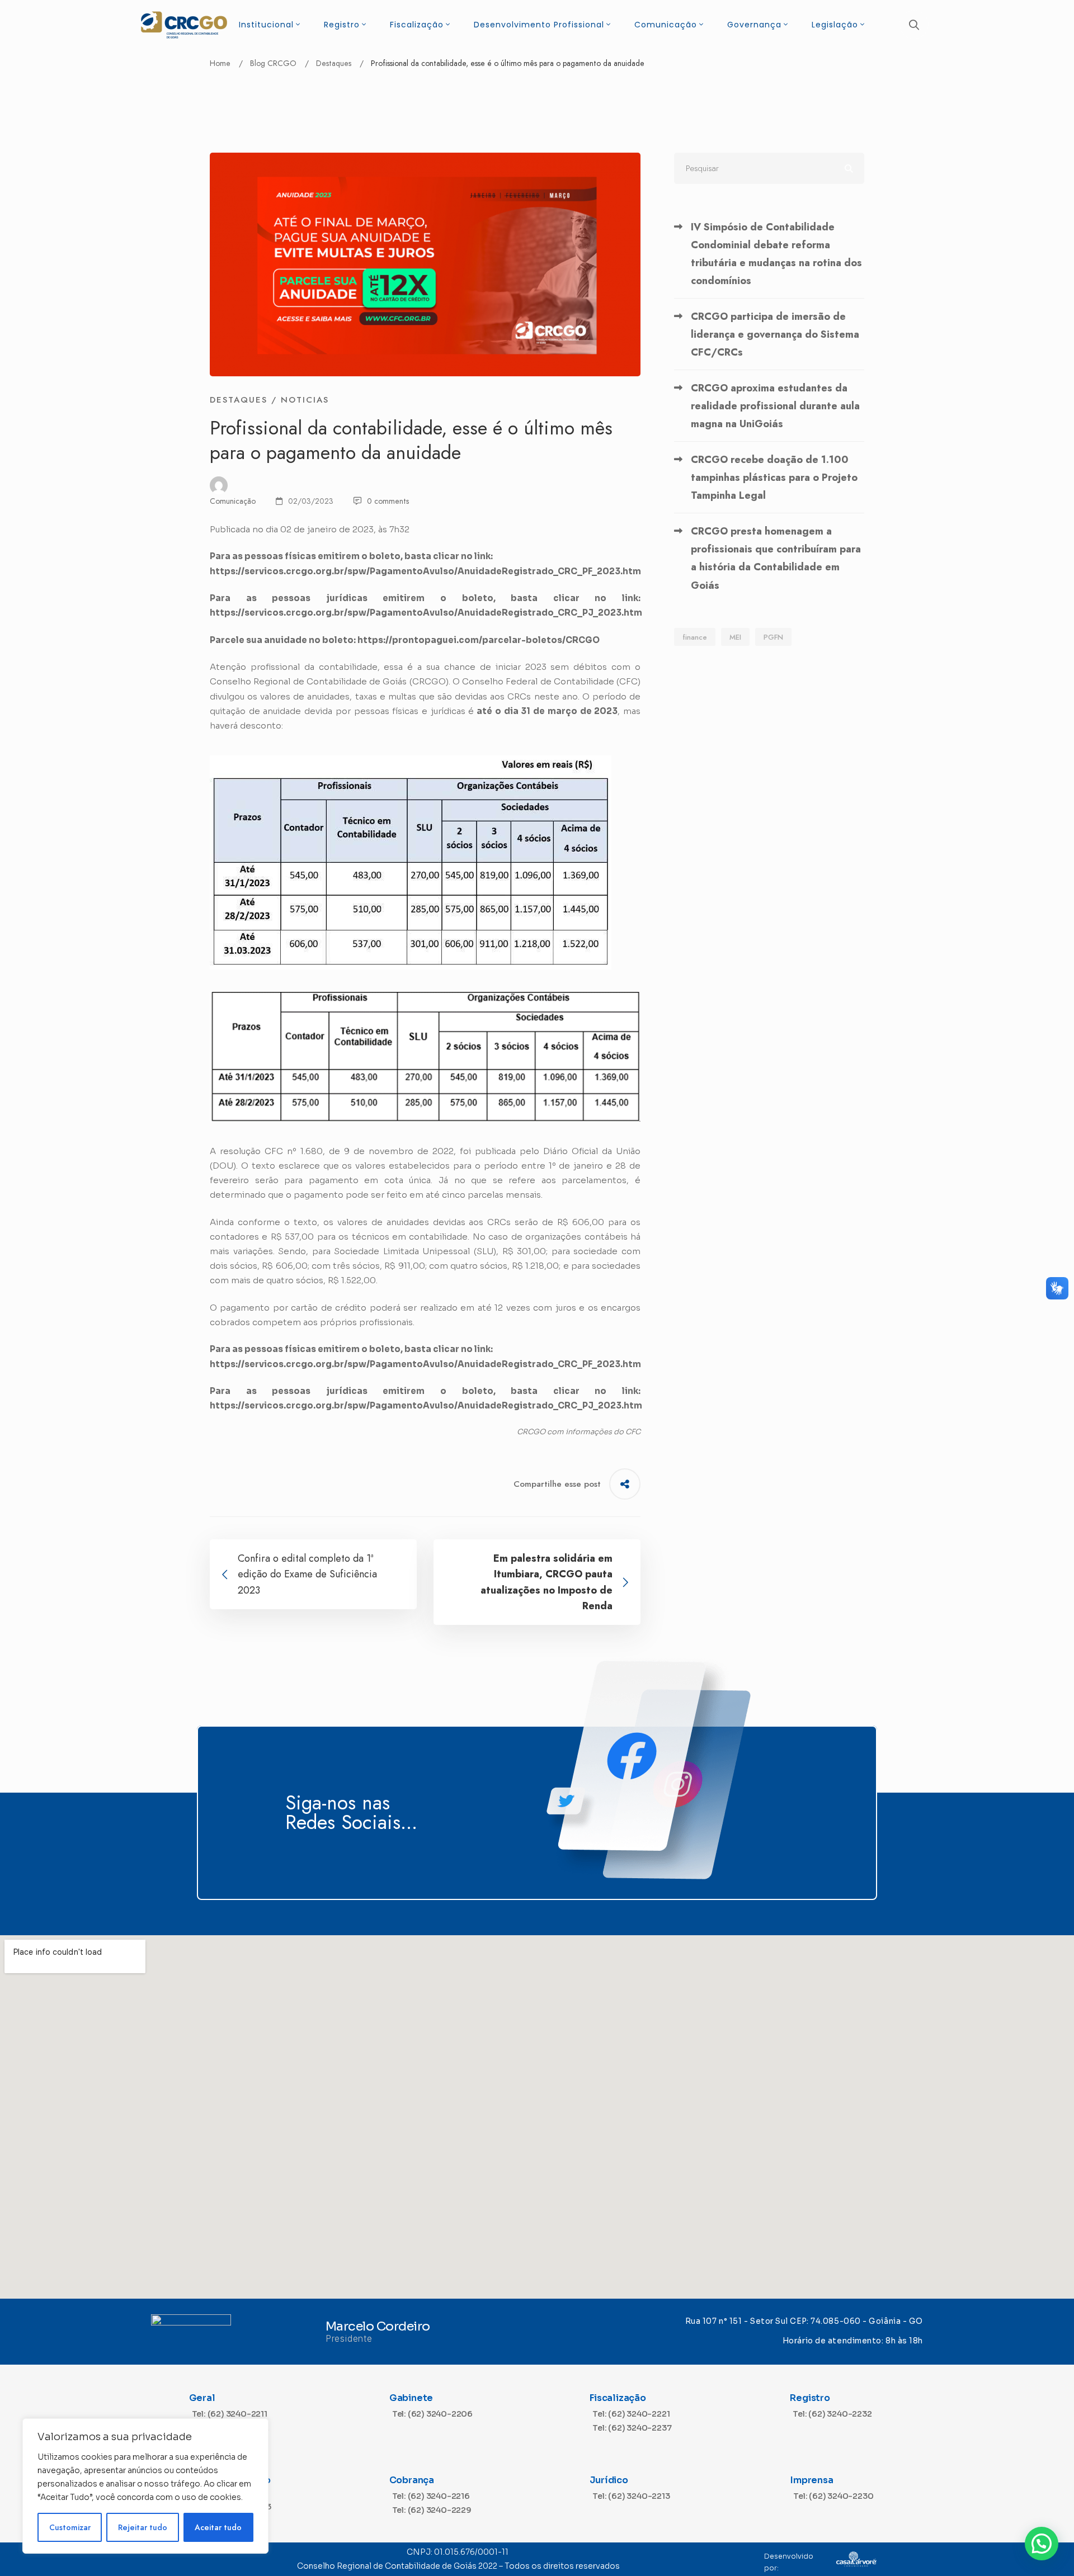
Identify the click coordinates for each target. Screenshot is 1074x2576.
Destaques (334, 63)
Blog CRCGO (273, 63)
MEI (735, 637)
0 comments (388, 501)
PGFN (773, 637)
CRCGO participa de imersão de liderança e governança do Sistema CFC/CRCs (775, 334)
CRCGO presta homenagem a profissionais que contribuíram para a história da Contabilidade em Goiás (776, 558)
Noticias (305, 400)
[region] (145, 2486)
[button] (1042, 2544)
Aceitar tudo (218, 2527)
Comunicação (233, 501)
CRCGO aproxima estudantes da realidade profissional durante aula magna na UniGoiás (775, 406)
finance (695, 637)
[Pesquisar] (769, 168)
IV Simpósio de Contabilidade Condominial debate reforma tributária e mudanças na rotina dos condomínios (776, 254)
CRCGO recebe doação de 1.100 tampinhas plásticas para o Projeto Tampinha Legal (774, 478)
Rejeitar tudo (143, 2527)
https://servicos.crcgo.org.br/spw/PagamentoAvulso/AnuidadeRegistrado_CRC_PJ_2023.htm (426, 613)
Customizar (70, 2527)
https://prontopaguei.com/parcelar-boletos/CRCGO (479, 640)
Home (220, 63)
